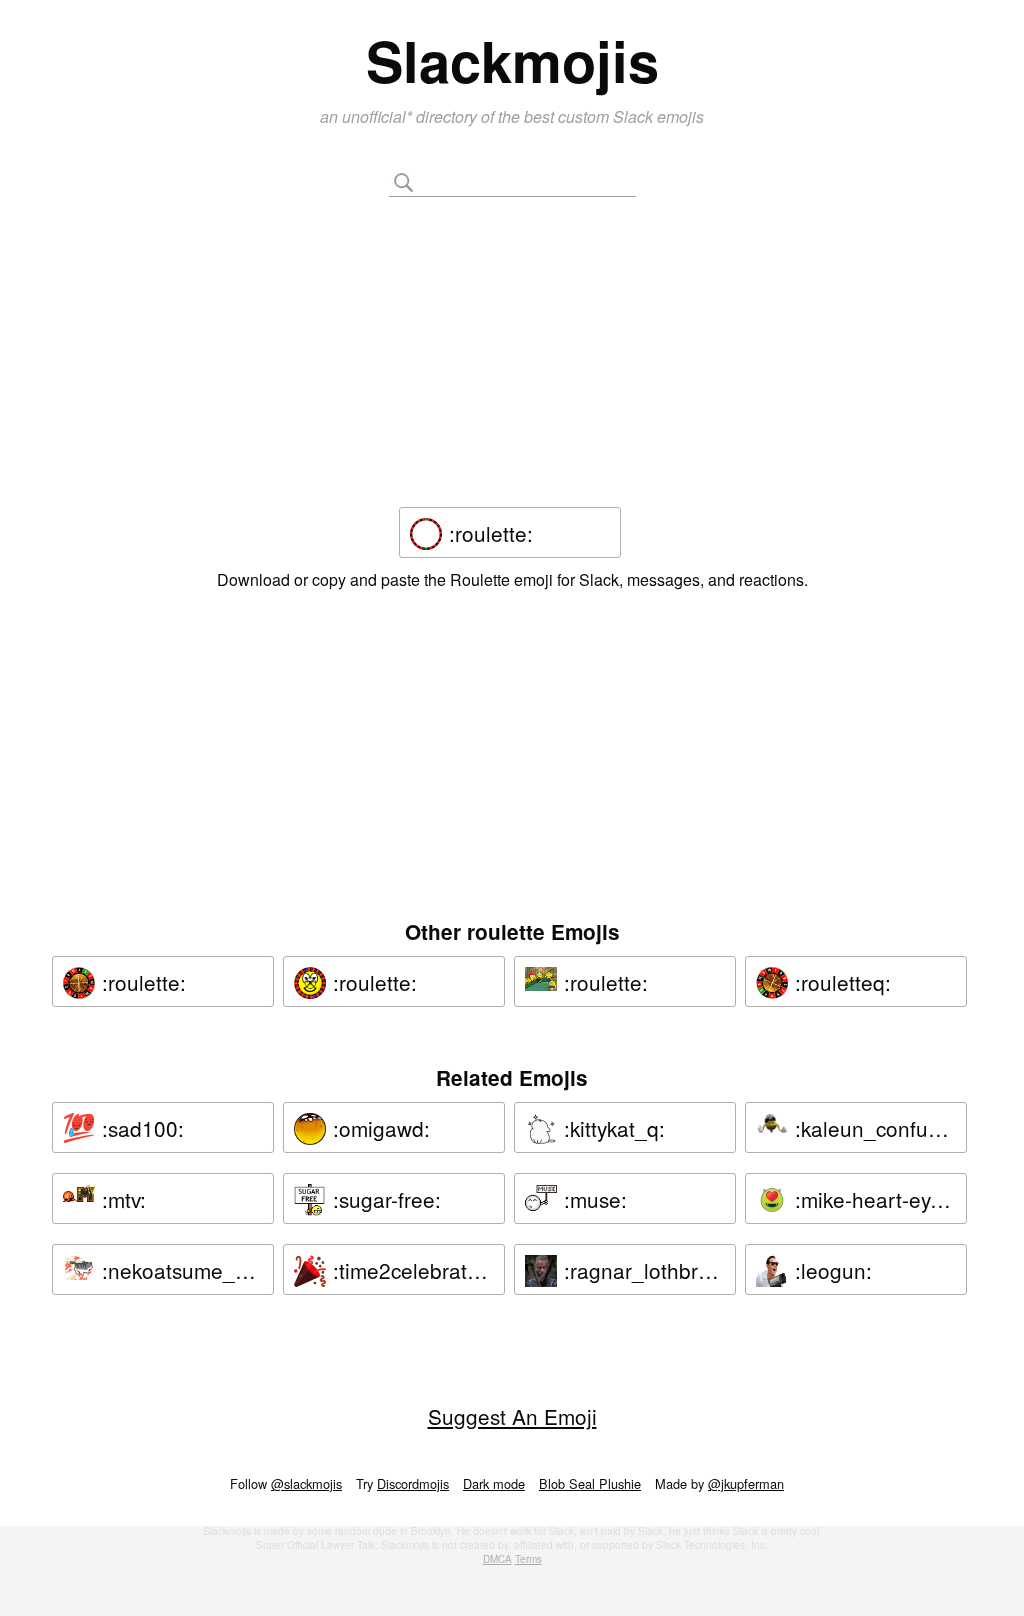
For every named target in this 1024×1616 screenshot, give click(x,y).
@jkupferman (746, 1483)
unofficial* (379, 116)
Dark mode (494, 1483)
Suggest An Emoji (512, 1416)
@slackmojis (306, 1483)
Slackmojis (512, 60)
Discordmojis (413, 1483)
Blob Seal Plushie (590, 1483)
